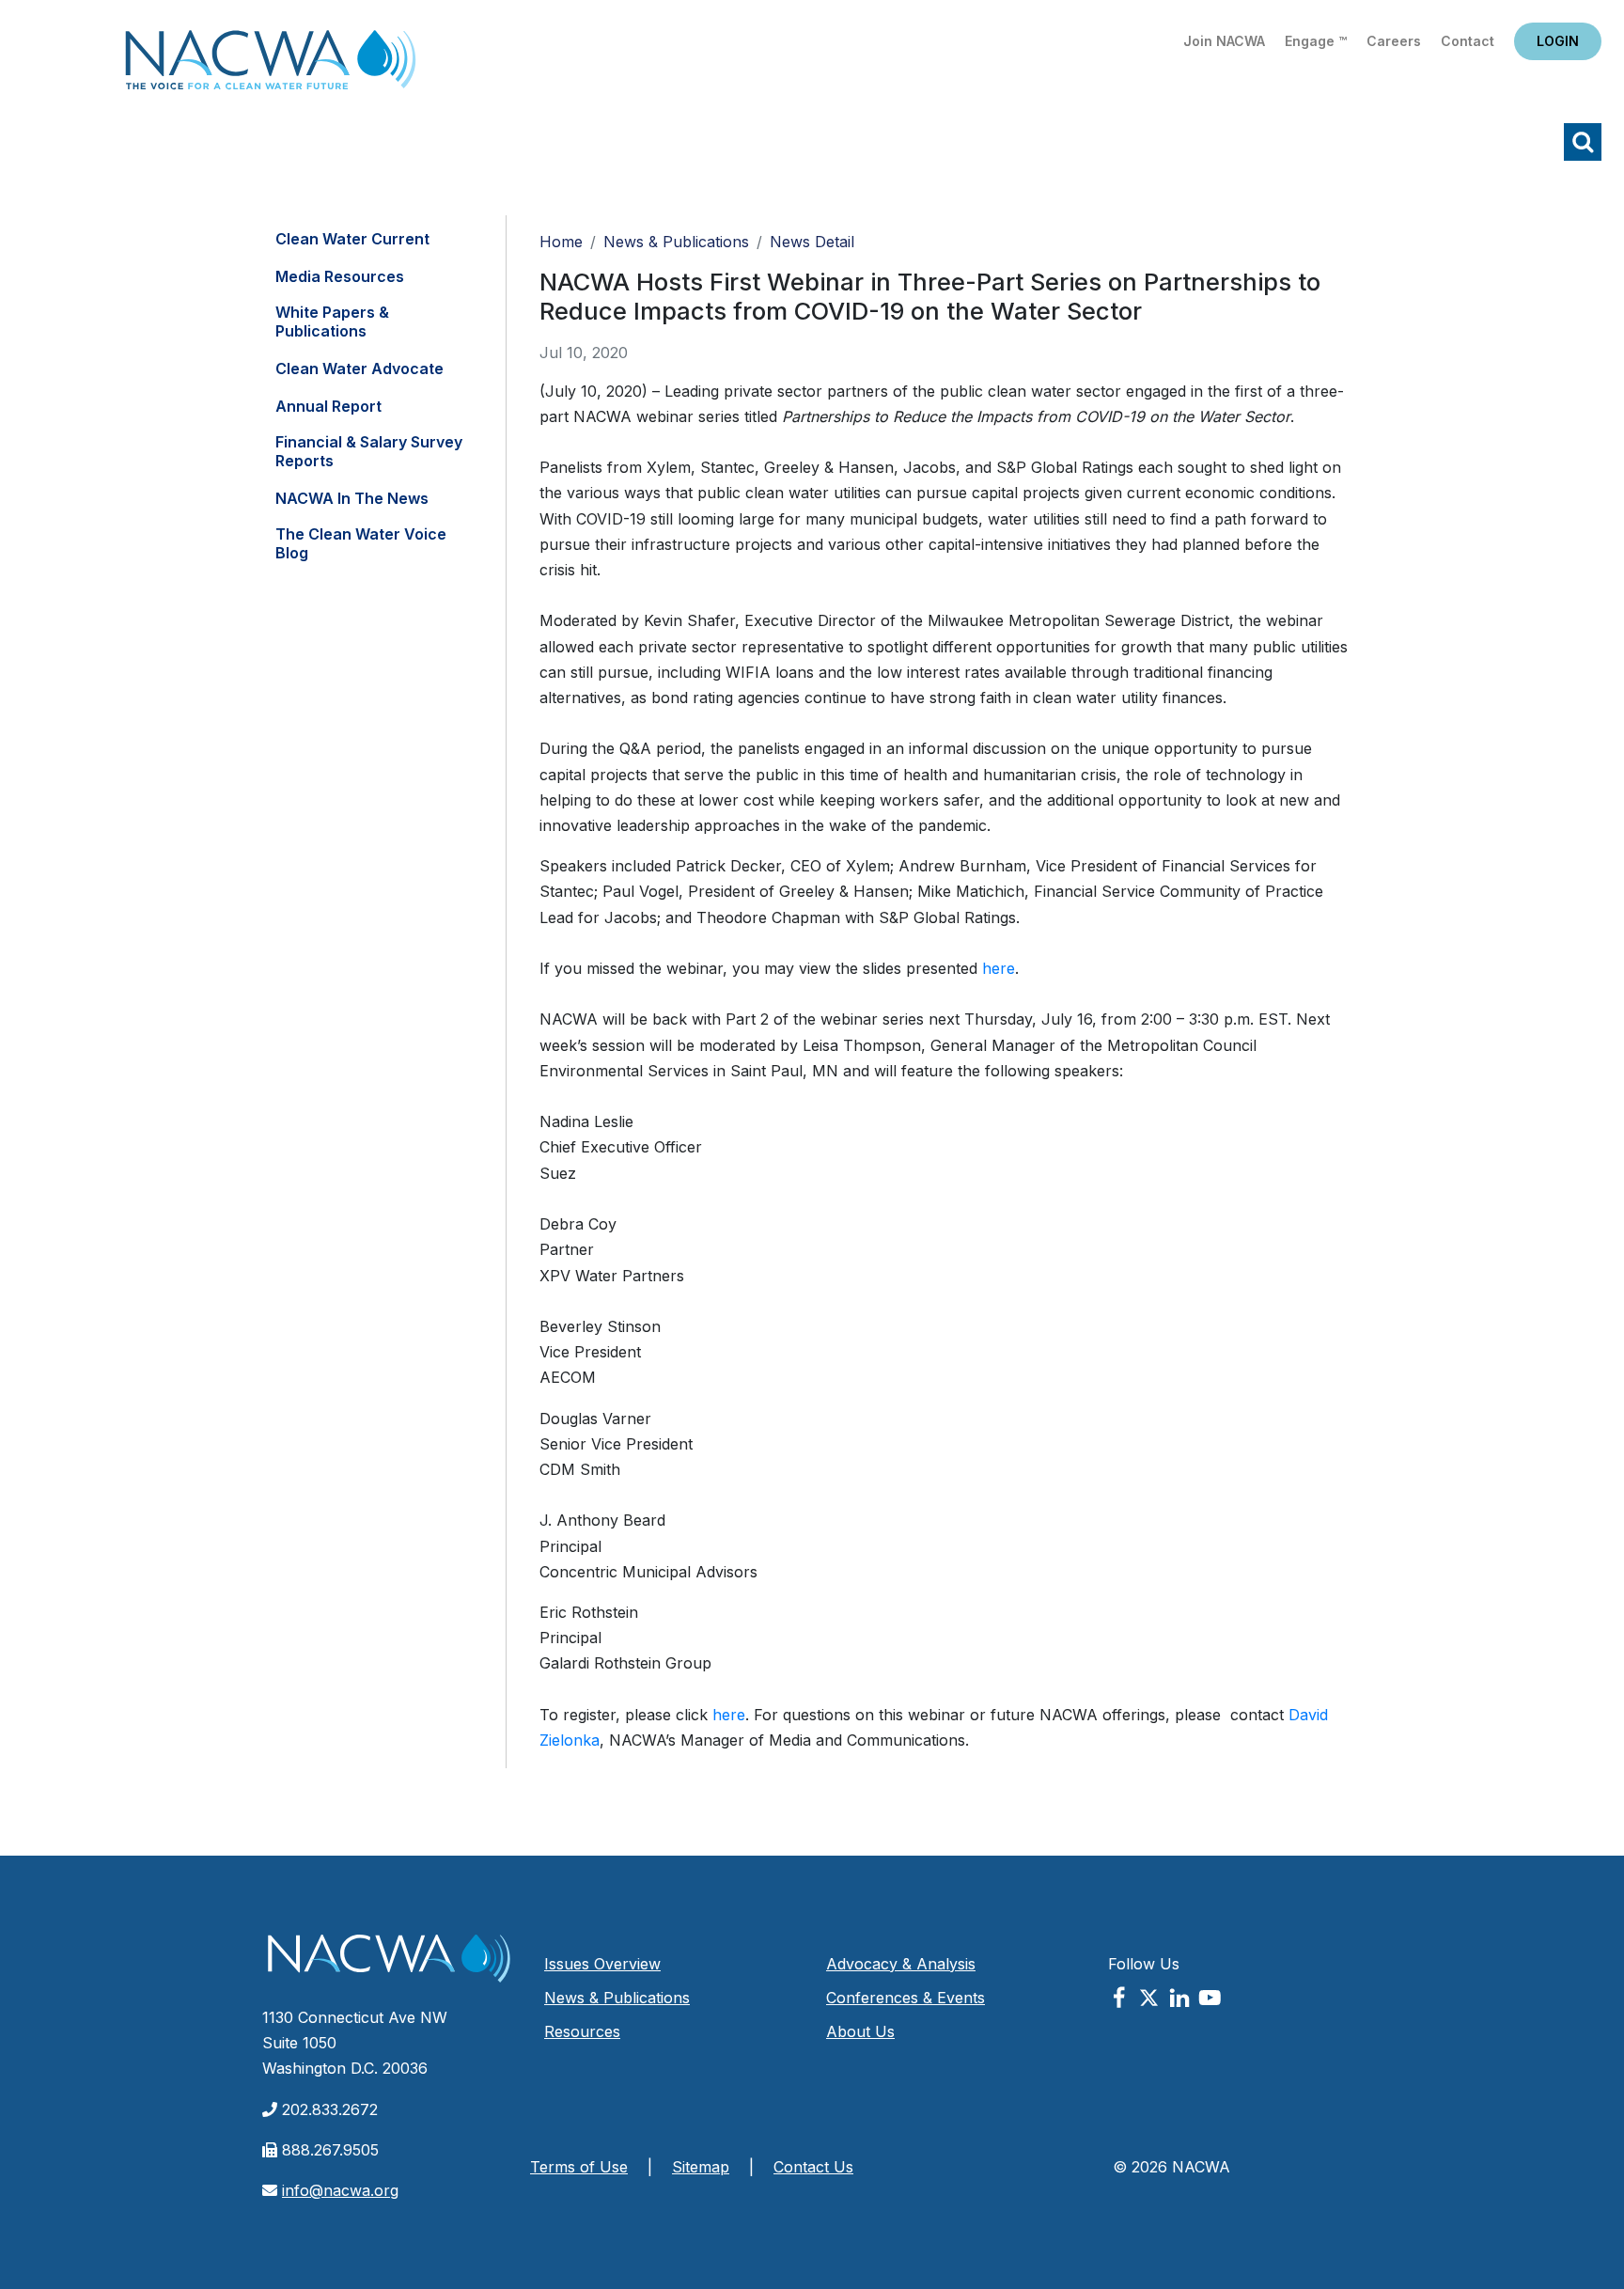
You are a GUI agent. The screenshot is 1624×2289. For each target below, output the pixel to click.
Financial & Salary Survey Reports (369, 451)
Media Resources (340, 276)
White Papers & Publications (332, 321)
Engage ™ (1316, 41)
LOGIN (1558, 41)
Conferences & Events (906, 1998)
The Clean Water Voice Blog (361, 543)
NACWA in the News (352, 498)
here (999, 968)
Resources (582, 2031)
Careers (1394, 41)
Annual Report (328, 406)
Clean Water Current (352, 239)
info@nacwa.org (340, 2190)
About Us (860, 2031)
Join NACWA (1224, 41)
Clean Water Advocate (359, 368)
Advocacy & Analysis (901, 1964)
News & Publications (676, 242)
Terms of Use (579, 2167)
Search (1583, 142)
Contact (1468, 41)
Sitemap (701, 2167)
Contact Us (813, 2167)
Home (271, 65)
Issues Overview (602, 1964)
